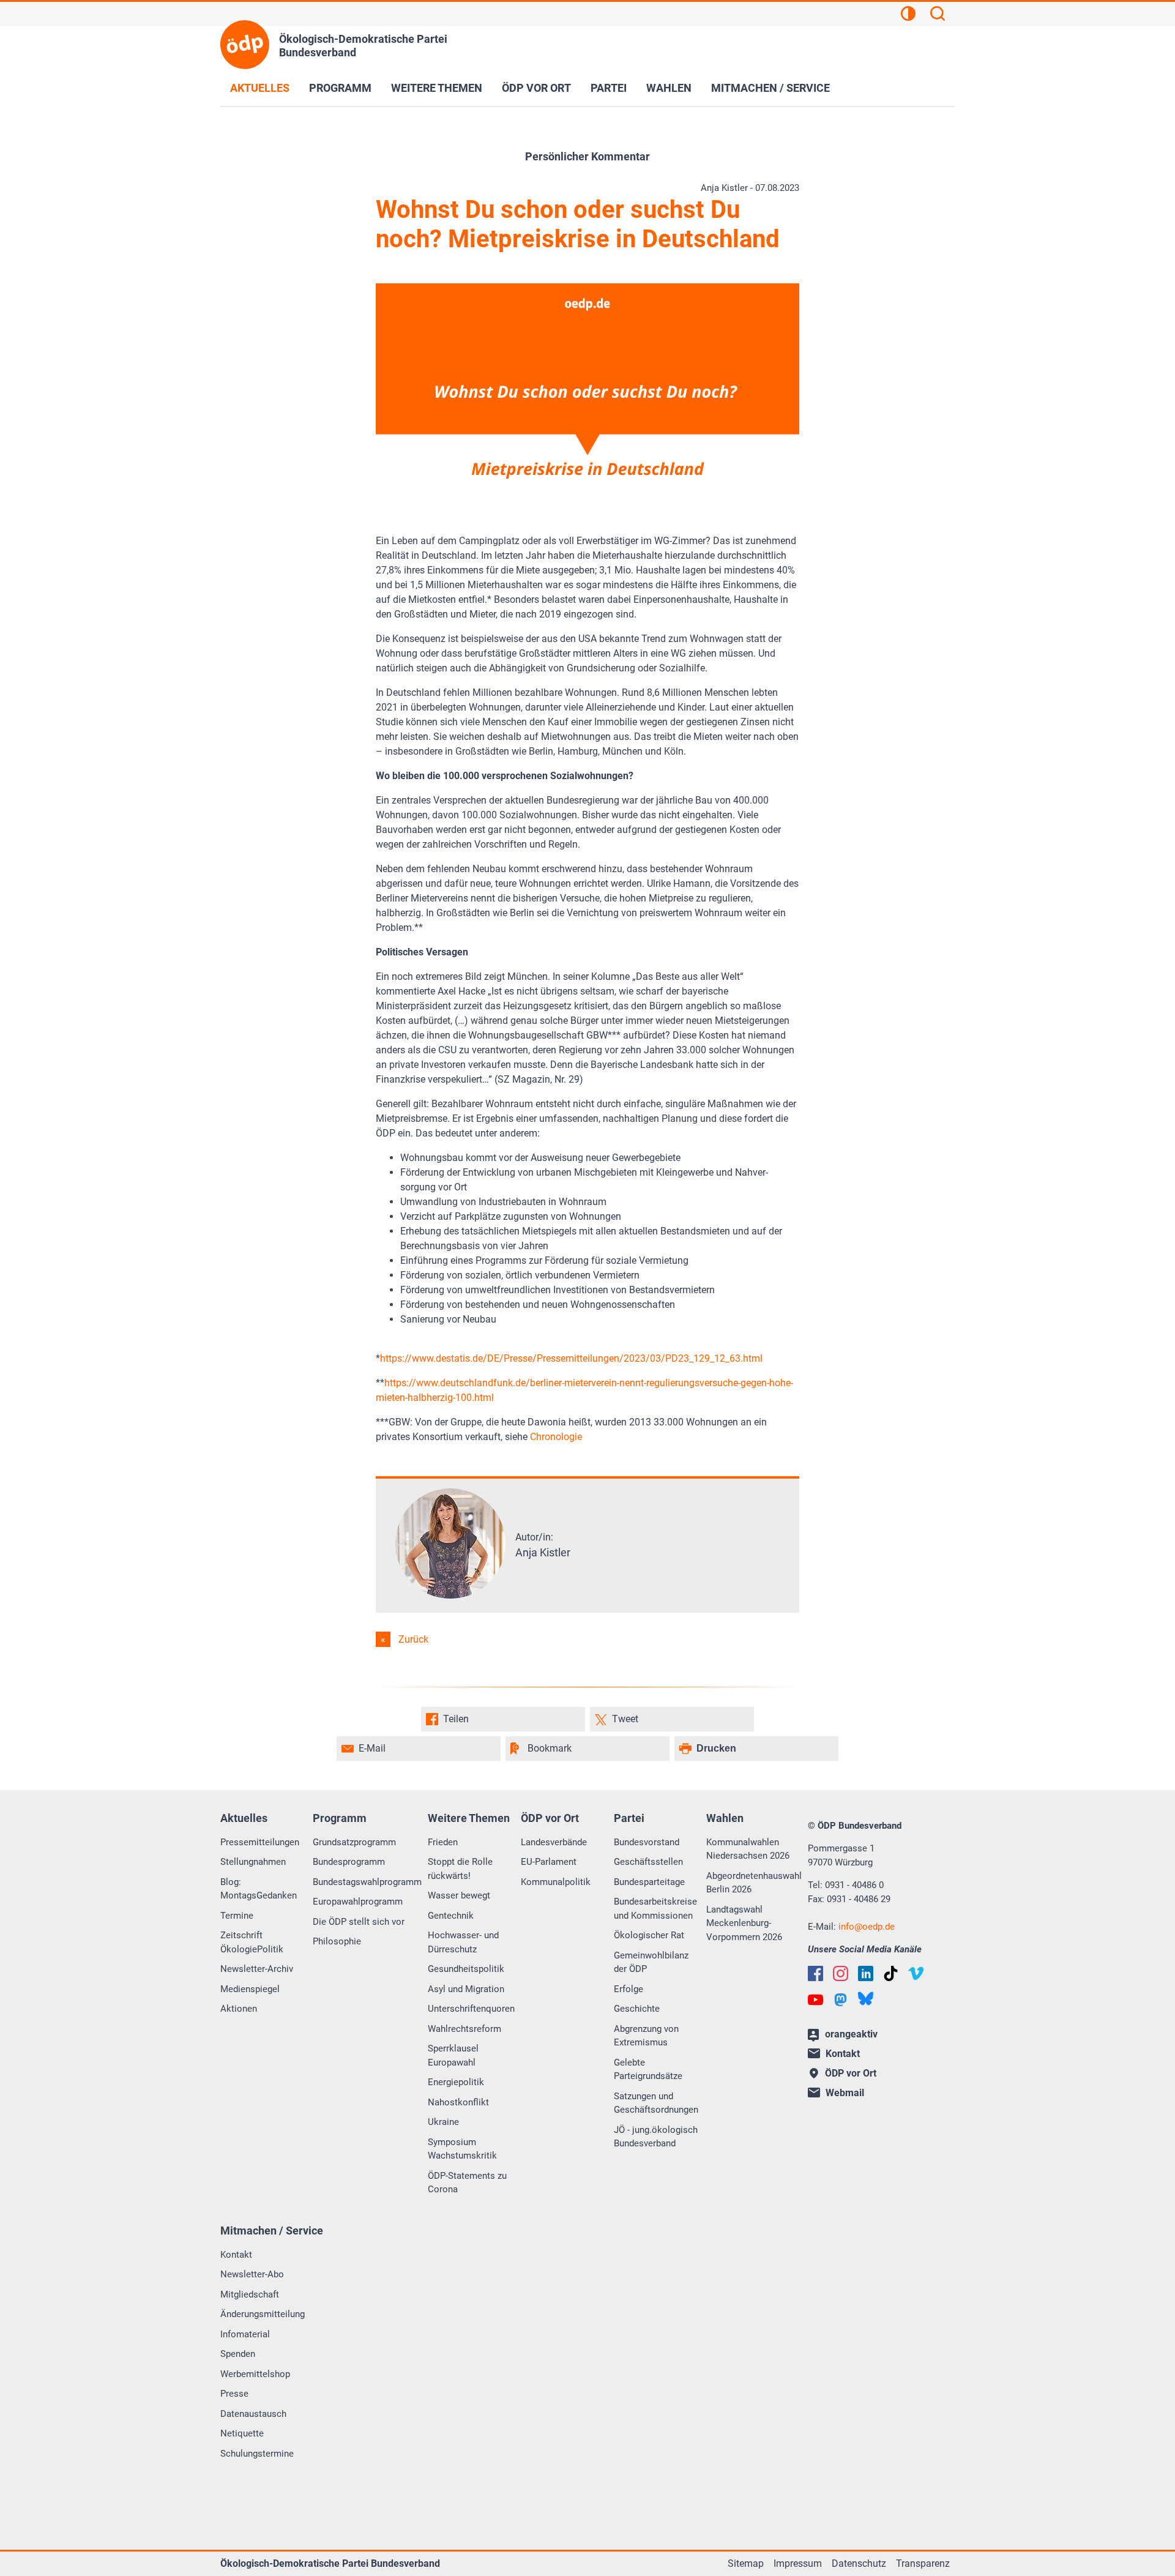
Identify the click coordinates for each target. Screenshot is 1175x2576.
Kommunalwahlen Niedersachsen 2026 (748, 1849)
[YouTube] (815, 2000)
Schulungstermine (257, 2454)
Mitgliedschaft (250, 2294)
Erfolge (629, 1989)
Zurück (413, 1639)
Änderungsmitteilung (263, 2314)
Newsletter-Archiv (257, 1969)
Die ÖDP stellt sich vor (359, 1922)
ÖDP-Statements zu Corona (467, 2183)
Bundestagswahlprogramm (367, 1882)
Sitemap (746, 2563)
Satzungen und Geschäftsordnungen (656, 2103)
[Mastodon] (841, 2000)
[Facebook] (815, 1973)
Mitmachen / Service (770, 88)
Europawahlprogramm (358, 1902)
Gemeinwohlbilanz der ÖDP (651, 1962)
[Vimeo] (916, 1973)
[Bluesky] (866, 1999)
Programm (340, 88)
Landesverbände (554, 1842)
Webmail (845, 2093)
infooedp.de (867, 1927)
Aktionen (239, 2009)
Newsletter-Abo (252, 2274)
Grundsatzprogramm (354, 1842)
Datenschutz (859, 2563)
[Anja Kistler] (450, 1595)
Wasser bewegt (459, 1895)
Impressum (798, 2563)
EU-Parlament (549, 1862)
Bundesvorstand (647, 1842)
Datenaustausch (253, 2414)
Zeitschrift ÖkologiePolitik (252, 1942)
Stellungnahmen (253, 1862)
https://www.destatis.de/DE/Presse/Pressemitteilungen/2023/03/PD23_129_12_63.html (571, 1358)
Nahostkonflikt (458, 2102)
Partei (609, 88)
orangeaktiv (851, 2034)
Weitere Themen (437, 88)
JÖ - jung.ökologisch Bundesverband (656, 2137)
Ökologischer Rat (649, 1935)
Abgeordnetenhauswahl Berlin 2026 (754, 1883)
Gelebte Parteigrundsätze (648, 2070)
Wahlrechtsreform (464, 2029)
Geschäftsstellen (648, 1862)
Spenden (238, 2354)
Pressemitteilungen (260, 1842)
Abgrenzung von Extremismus (646, 2036)
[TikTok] (891, 1973)
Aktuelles (260, 88)
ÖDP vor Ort (536, 88)
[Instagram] (841, 1973)
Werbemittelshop (255, 2374)
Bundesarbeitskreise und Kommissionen (655, 1909)
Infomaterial (245, 2334)
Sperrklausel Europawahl (453, 2055)
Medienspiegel (250, 1989)
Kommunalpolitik (556, 1882)
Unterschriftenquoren (471, 2009)
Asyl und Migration (466, 1989)
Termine (237, 1916)
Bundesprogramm (349, 1862)
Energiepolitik (456, 2082)
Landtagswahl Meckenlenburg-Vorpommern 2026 (744, 1923)
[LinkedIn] (866, 1973)
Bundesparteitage (649, 1882)
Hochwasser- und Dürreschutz (463, 1942)
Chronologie (556, 1437)
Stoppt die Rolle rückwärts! (460, 1869)
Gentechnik (451, 1916)
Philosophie (337, 1941)
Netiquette (242, 2433)
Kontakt (236, 2255)
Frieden (443, 1842)
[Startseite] (245, 45)
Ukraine (443, 2122)
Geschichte (637, 2009)
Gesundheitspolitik (466, 1969)
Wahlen (669, 88)
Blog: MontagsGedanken (259, 1889)
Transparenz (923, 2563)
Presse (234, 2394)
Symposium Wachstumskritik (462, 2149)
